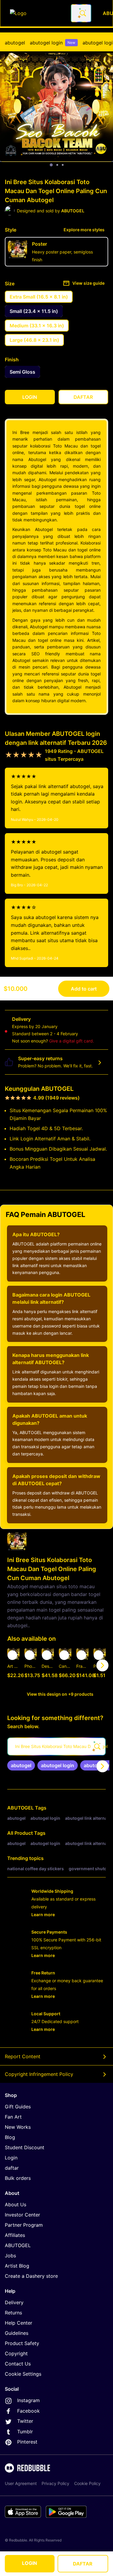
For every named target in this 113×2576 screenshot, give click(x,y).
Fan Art (13, 2117)
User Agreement (21, 2483)
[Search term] (82, 13)
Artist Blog (17, 2266)
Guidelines (17, 2333)
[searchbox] (56, 1746)
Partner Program (24, 2225)
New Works (18, 2127)
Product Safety (22, 2343)
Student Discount (25, 2147)
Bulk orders (18, 2178)
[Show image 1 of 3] (51, 165)
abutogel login (53, 43)
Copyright (16, 2353)
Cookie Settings (23, 2374)
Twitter (25, 2421)
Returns (13, 2313)
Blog (10, 2137)
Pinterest (27, 2442)
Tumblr (25, 2432)
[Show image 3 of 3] (63, 165)
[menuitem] (15, 43)
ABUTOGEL (20, 1808)
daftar (12, 2168)
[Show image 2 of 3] (57, 165)
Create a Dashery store (31, 2276)
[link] (21, 1765)
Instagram (28, 2400)
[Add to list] (12, 1655)
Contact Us (18, 2364)
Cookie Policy (87, 2483)
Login (11, 2158)
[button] (82, 1665)
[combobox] (81, 13)
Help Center (19, 2323)
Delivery (14, 2302)
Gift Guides (18, 2107)
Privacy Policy (55, 2483)
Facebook (28, 2411)
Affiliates (15, 2235)
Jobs (10, 2256)
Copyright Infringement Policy (39, 2074)
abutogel (15, 43)
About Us (16, 2204)
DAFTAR (83, 2564)
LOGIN (30, 2563)
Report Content (23, 2056)
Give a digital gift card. (72, 1041)
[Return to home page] (37, 13)
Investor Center (22, 2215)
